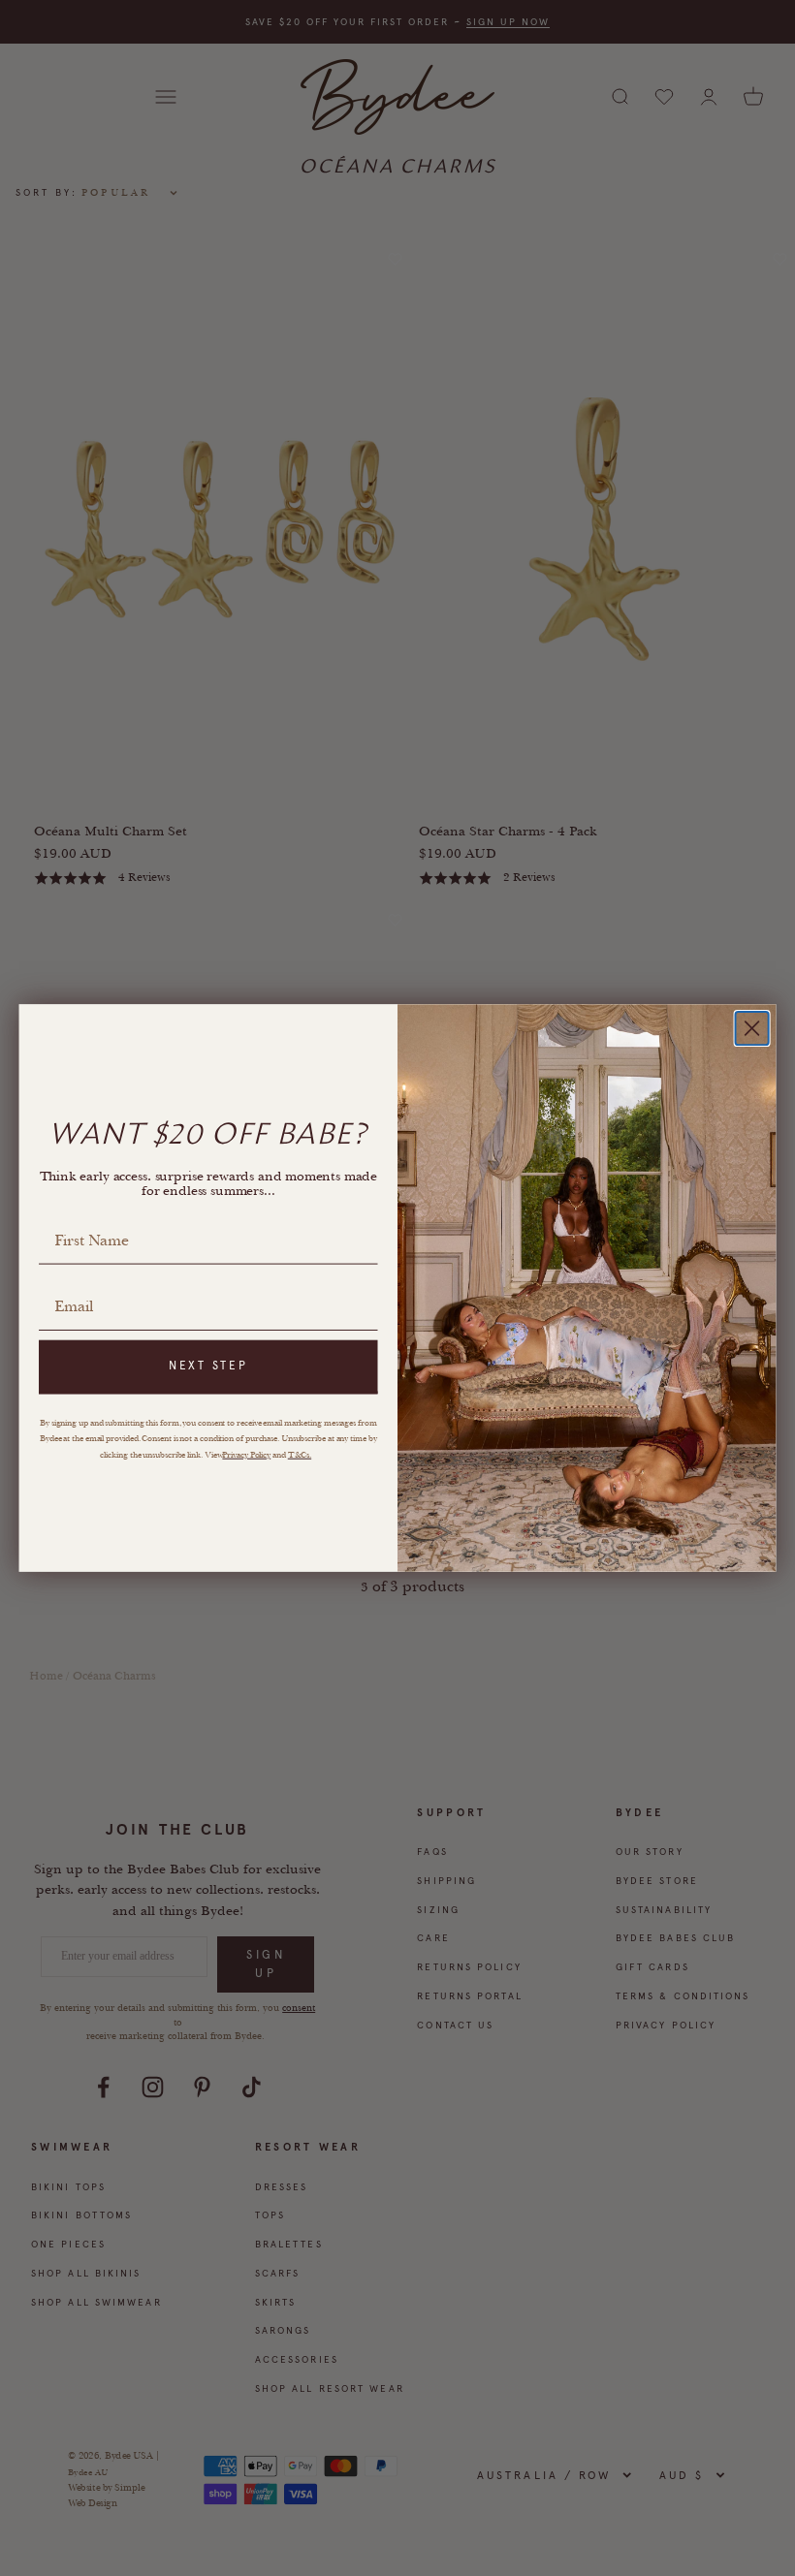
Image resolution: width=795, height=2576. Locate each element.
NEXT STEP (208, 1367)
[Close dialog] (752, 1028)
